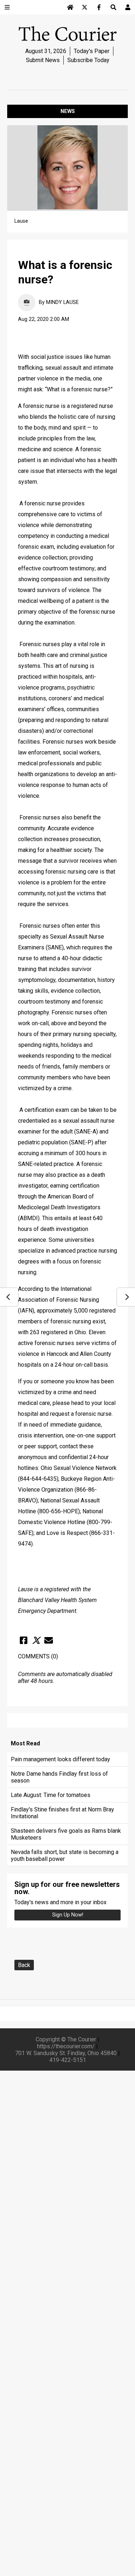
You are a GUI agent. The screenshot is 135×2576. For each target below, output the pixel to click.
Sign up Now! (68, 1915)
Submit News (43, 60)
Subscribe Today (88, 60)
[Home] (70, 7)
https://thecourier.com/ (66, 2046)
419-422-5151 (68, 2060)
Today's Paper (92, 51)
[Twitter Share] (36, 1640)
